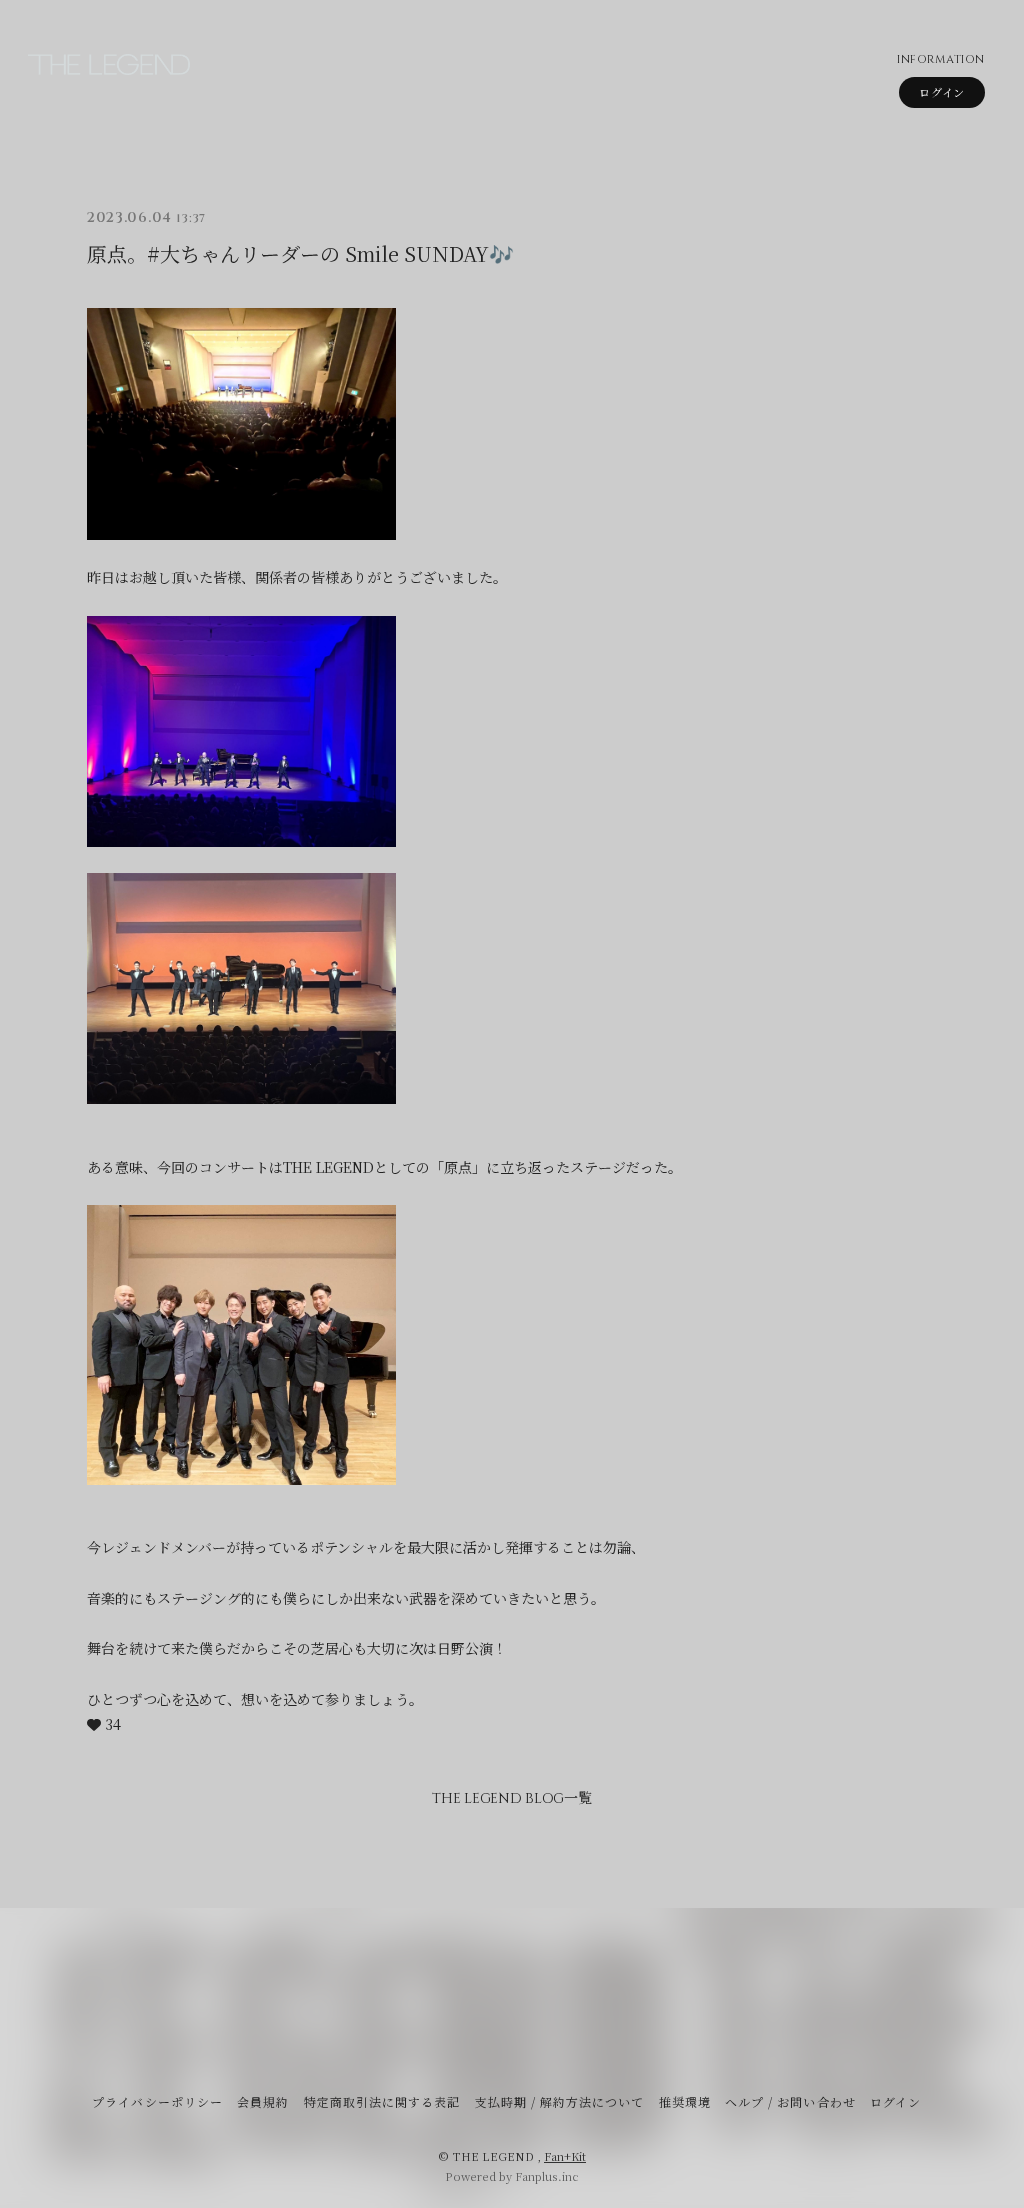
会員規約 (263, 2101)
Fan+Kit (565, 2156)
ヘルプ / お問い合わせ (790, 2101)
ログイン (942, 92)
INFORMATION (940, 59)
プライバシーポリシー (157, 2101)
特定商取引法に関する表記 (382, 2101)
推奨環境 (685, 2101)
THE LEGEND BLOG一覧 (511, 1798)
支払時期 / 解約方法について (560, 2101)
